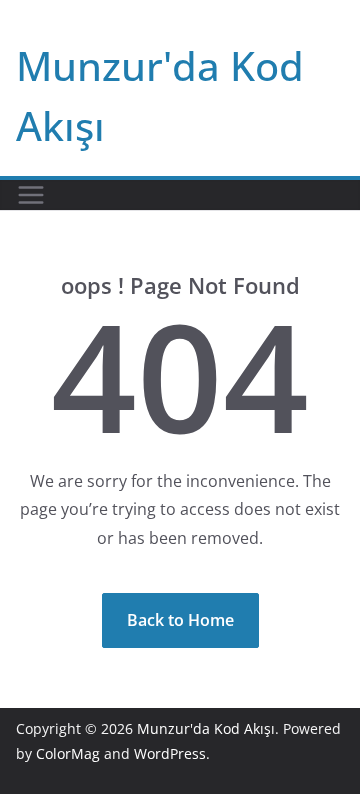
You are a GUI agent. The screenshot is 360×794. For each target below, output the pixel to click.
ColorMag (68, 753)
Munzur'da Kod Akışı (206, 728)
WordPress (170, 753)
